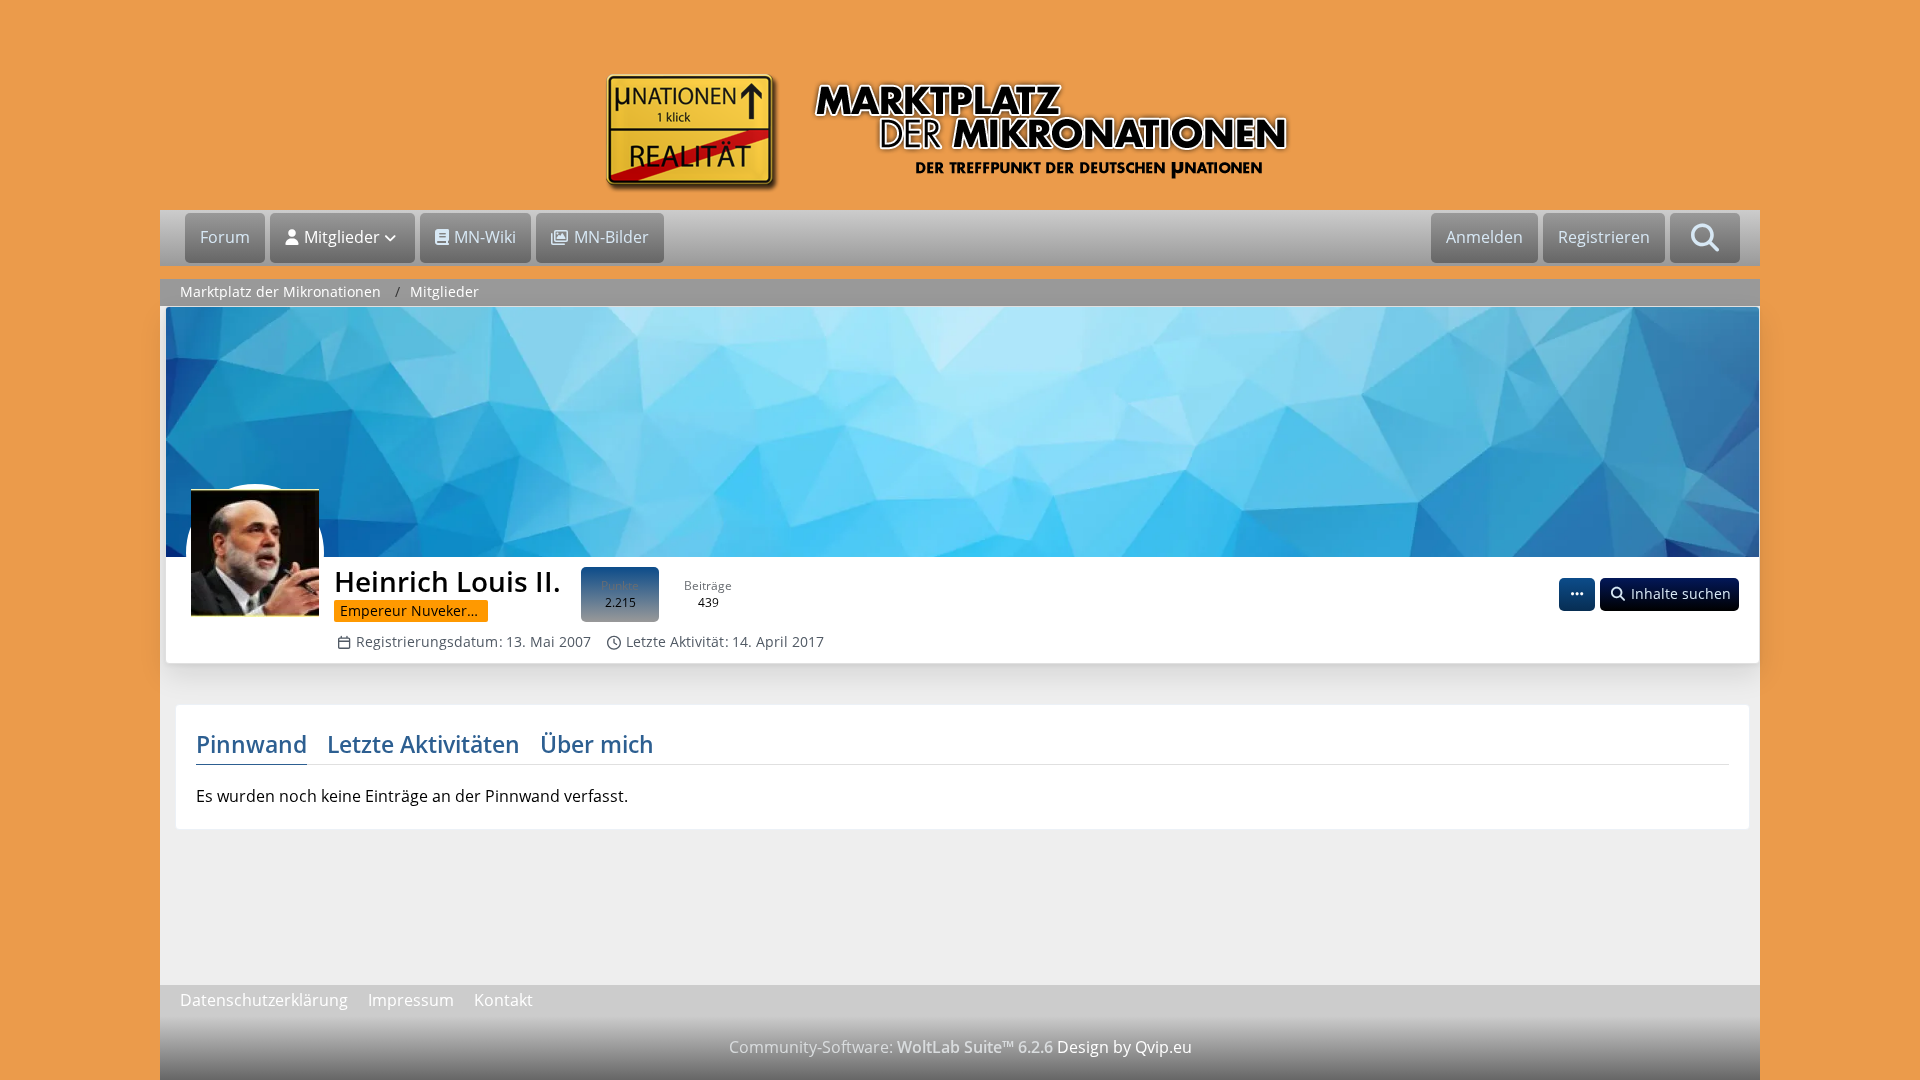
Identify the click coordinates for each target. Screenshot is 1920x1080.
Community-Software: (891, 1047)
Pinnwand (251, 744)
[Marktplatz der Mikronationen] (960, 132)
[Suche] (1705, 238)
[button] (1577, 594)
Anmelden (1484, 237)
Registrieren (1604, 237)
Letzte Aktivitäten (423, 744)
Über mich (597, 744)
